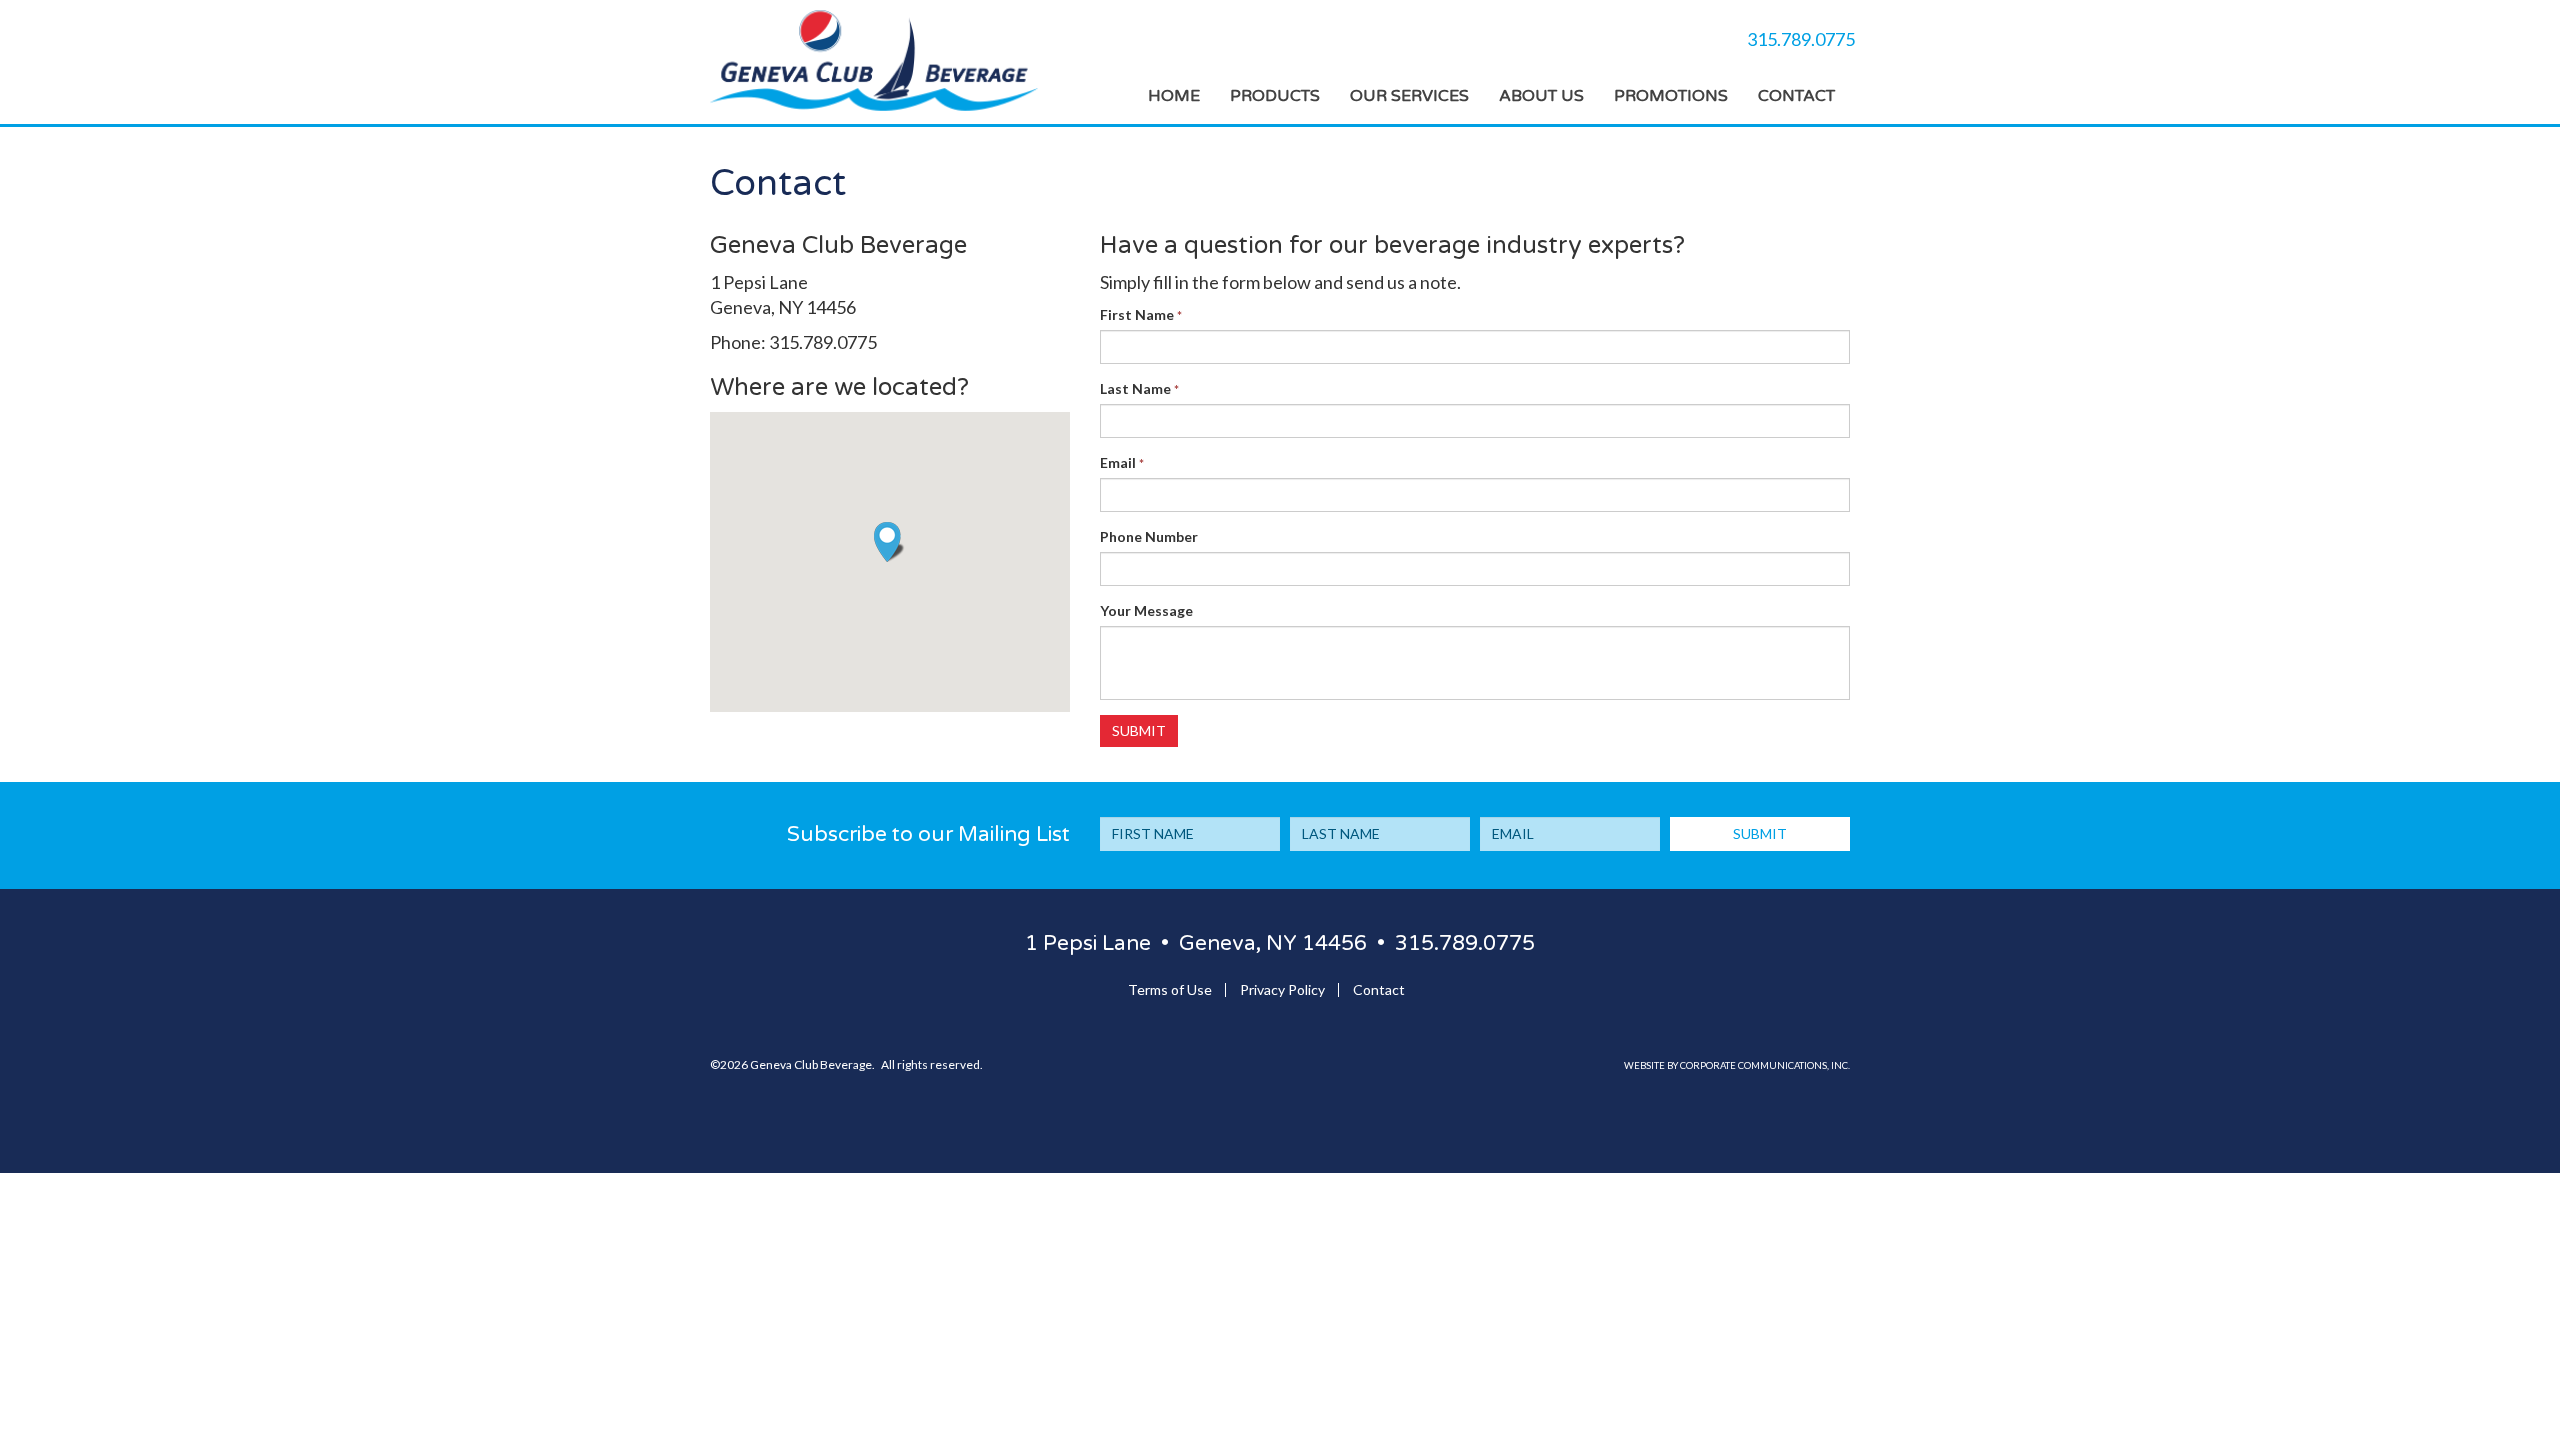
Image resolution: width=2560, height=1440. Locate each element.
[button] (889, 542)
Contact (1796, 96)
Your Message (1146, 610)
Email (1122, 462)
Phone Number (1149, 536)
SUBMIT (1760, 833)
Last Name (1139, 388)
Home (1174, 96)
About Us (1541, 96)
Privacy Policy (1282, 989)
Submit (1139, 730)
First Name (1141, 314)
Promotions (1671, 96)
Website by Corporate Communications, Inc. (1737, 1065)
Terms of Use (1170, 989)
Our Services (1409, 96)
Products (1275, 96)
